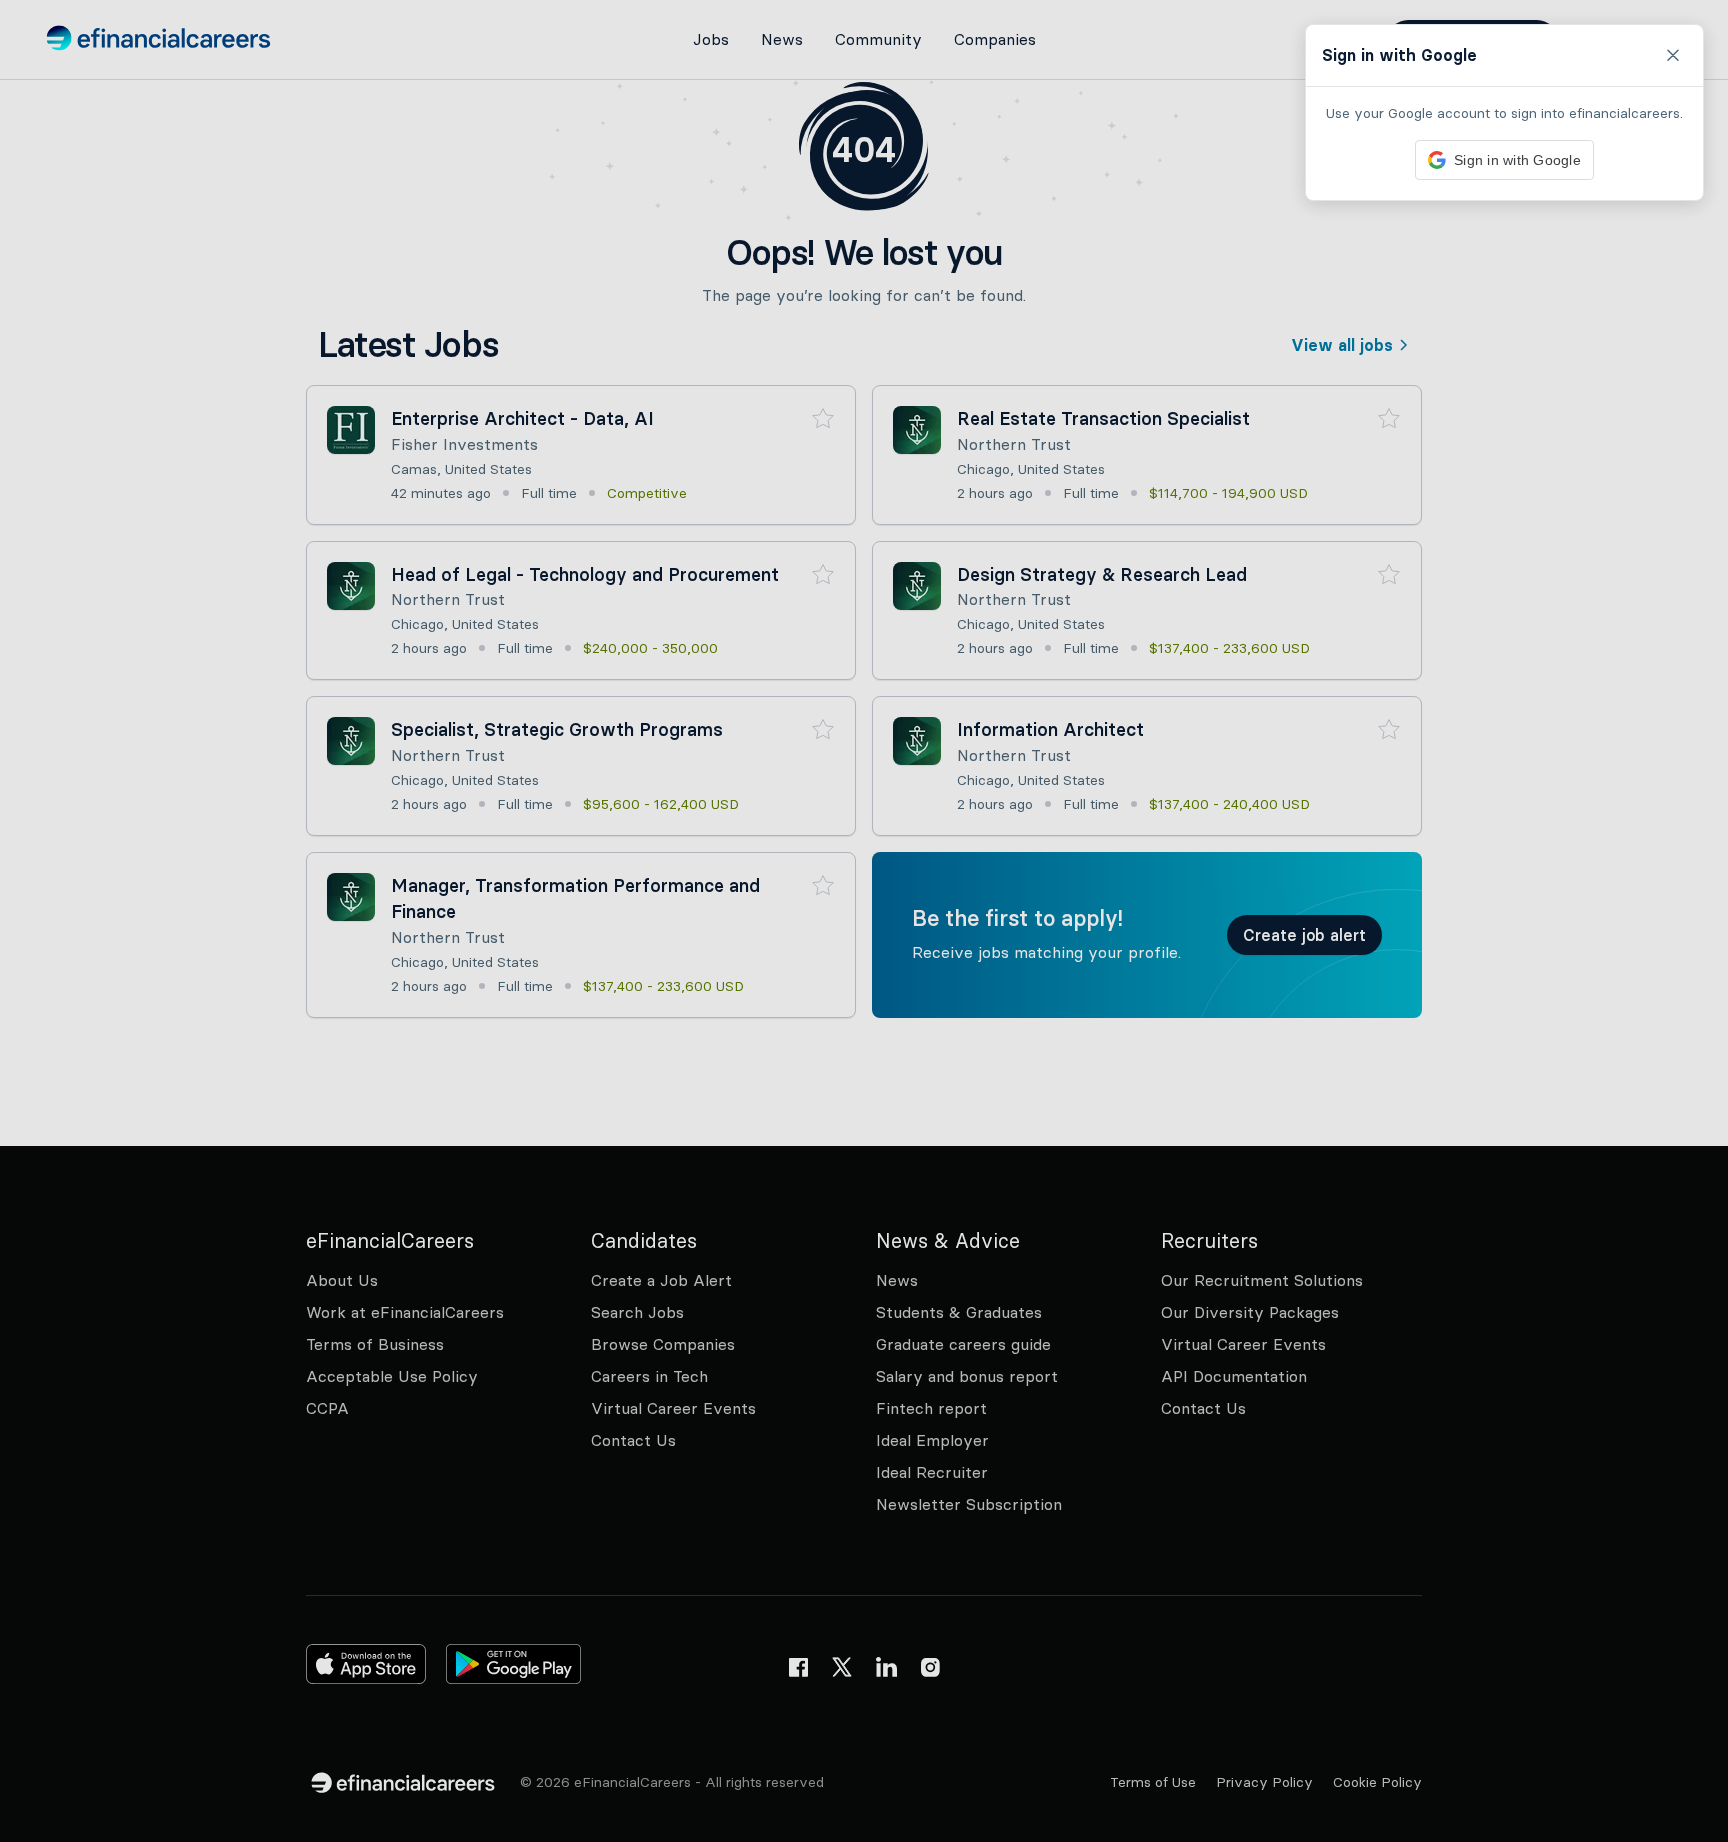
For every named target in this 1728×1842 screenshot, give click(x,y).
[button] (864, 921)
